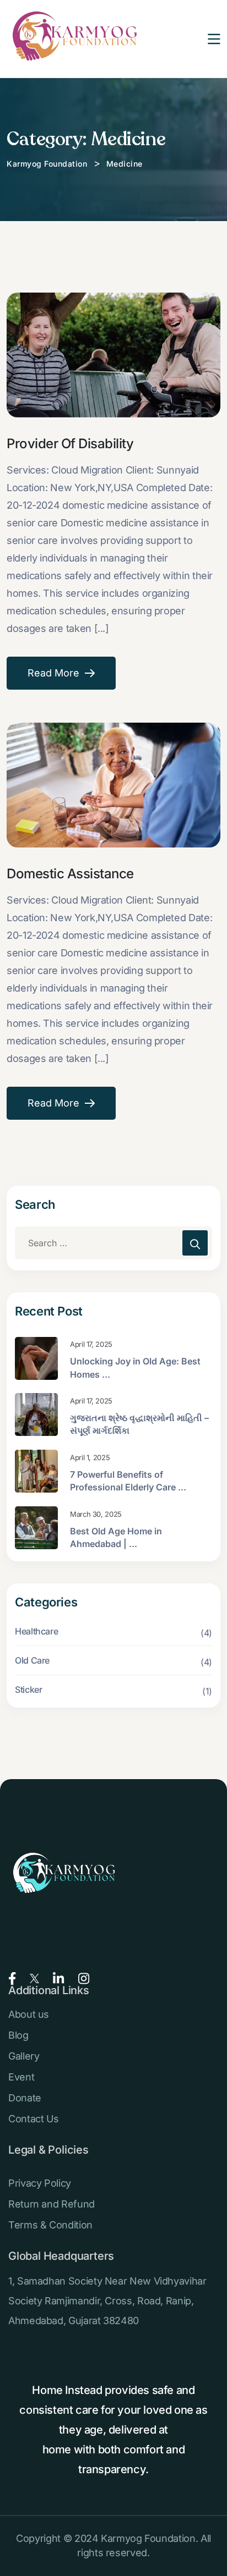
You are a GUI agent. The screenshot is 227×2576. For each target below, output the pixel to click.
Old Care (32, 1660)
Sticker (28, 1689)
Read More (53, 673)
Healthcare (36, 1631)
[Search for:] (113, 1243)
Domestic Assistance (70, 874)
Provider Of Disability (70, 444)
